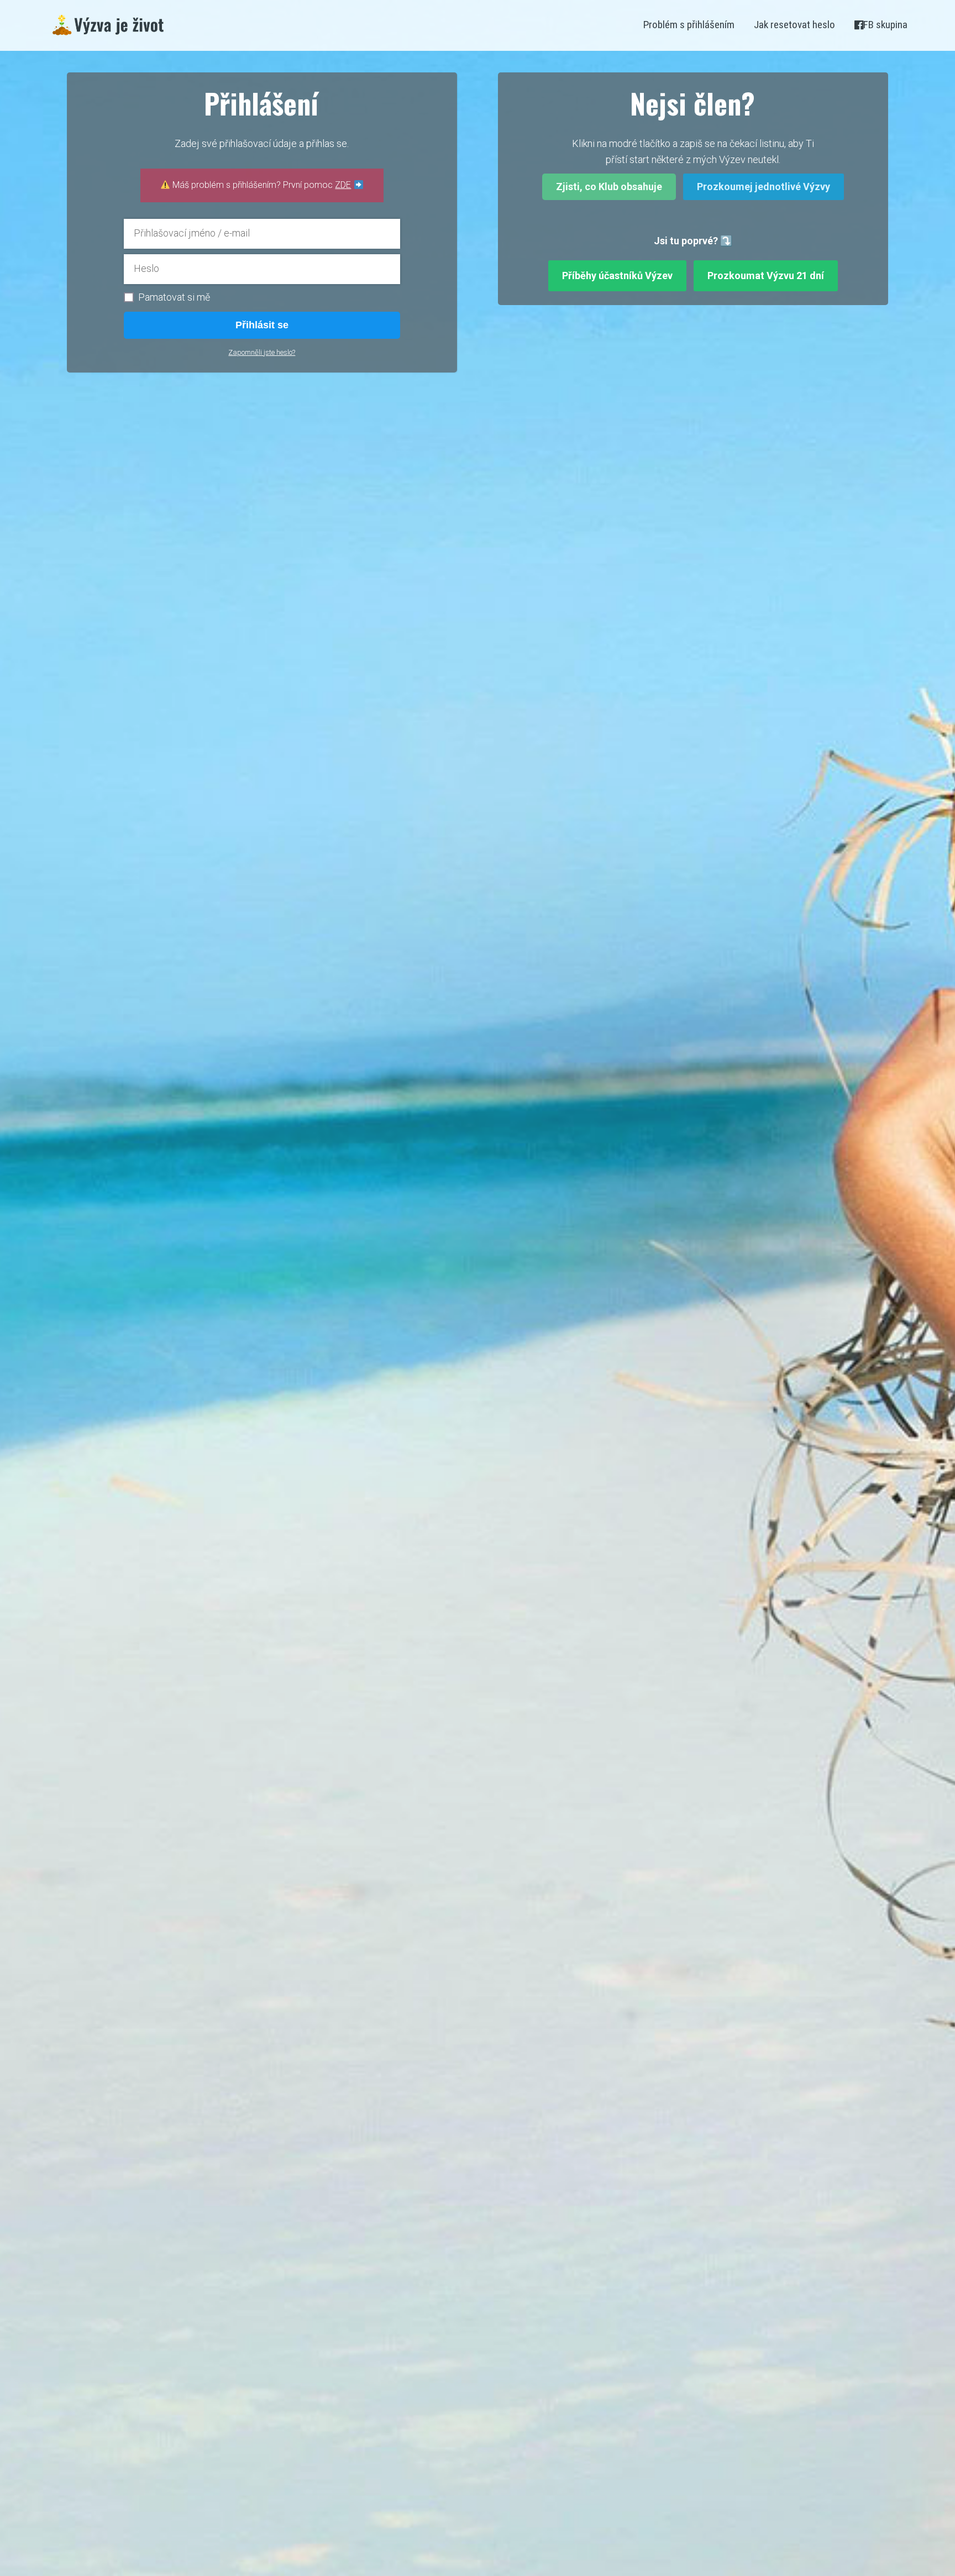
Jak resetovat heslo (794, 25)
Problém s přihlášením (689, 25)
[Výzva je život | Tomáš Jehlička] (108, 25)
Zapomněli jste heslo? (262, 352)
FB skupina (885, 25)
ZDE (343, 185)
